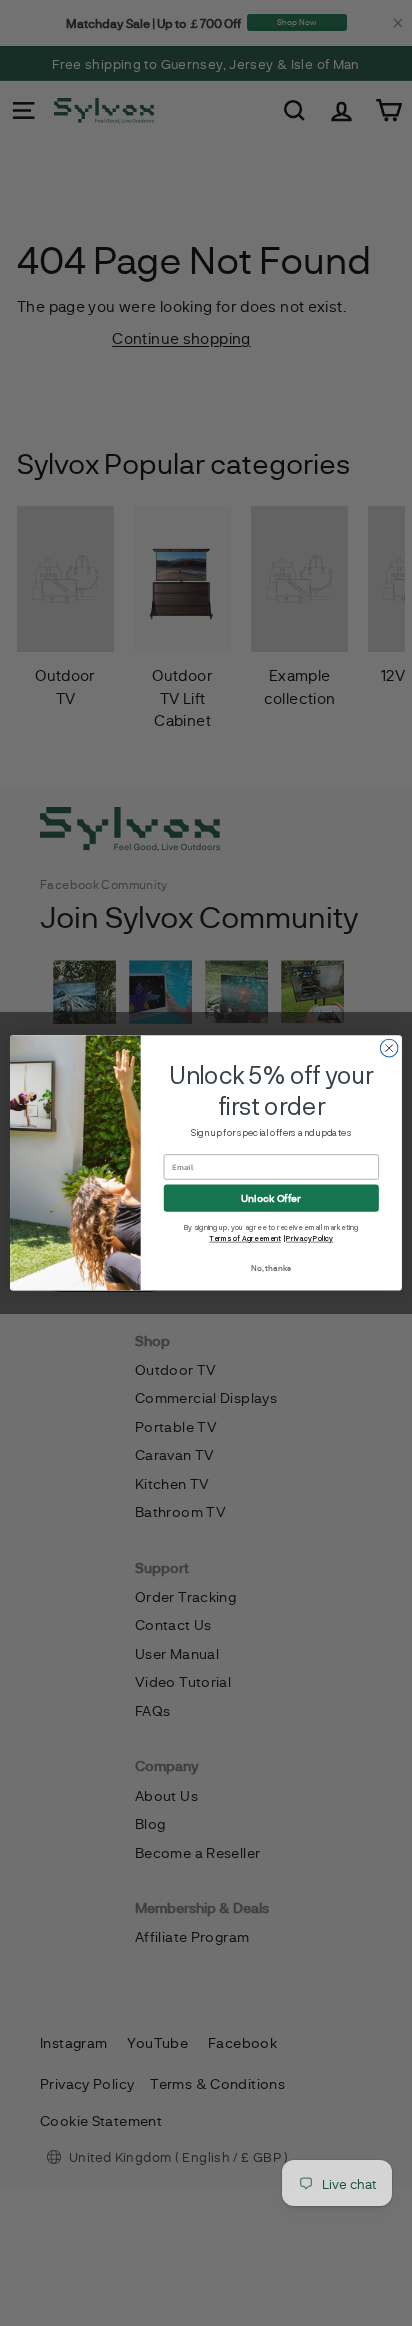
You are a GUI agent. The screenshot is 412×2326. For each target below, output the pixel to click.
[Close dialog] (389, 1048)
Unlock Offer (271, 1198)
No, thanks (271, 1268)
